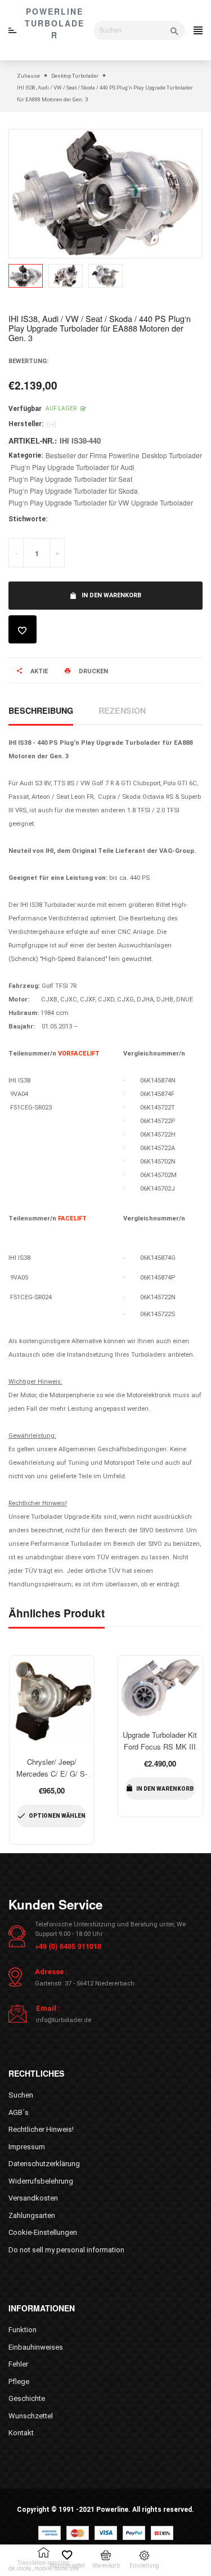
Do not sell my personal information (66, 2250)
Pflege (19, 2382)
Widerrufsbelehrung (41, 2181)
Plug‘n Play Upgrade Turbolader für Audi (73, 467)
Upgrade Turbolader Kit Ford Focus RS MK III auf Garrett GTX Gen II (160, 1747)
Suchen (21, 2095)
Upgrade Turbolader (162, 502)
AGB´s (19, 2112)
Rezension (122, 710)
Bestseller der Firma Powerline (93, 455)
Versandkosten (33, 2198)
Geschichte (27, 2398)
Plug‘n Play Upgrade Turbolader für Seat (70, 479)
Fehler (18, 2364)
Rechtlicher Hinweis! (41, 2129)
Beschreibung (41, 710)
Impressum (27, 2147)
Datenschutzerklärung (44, 2164)
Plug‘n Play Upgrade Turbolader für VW (69, 502)
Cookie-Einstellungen (43, 2232)
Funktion (23, 2330)
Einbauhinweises (36, 2347)
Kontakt (21, 2433)
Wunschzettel (31, 2416)
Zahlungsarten (32, 2215)
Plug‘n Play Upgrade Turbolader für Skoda (73, 491)
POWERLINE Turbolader (55, 23)
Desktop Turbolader (172, 455)
